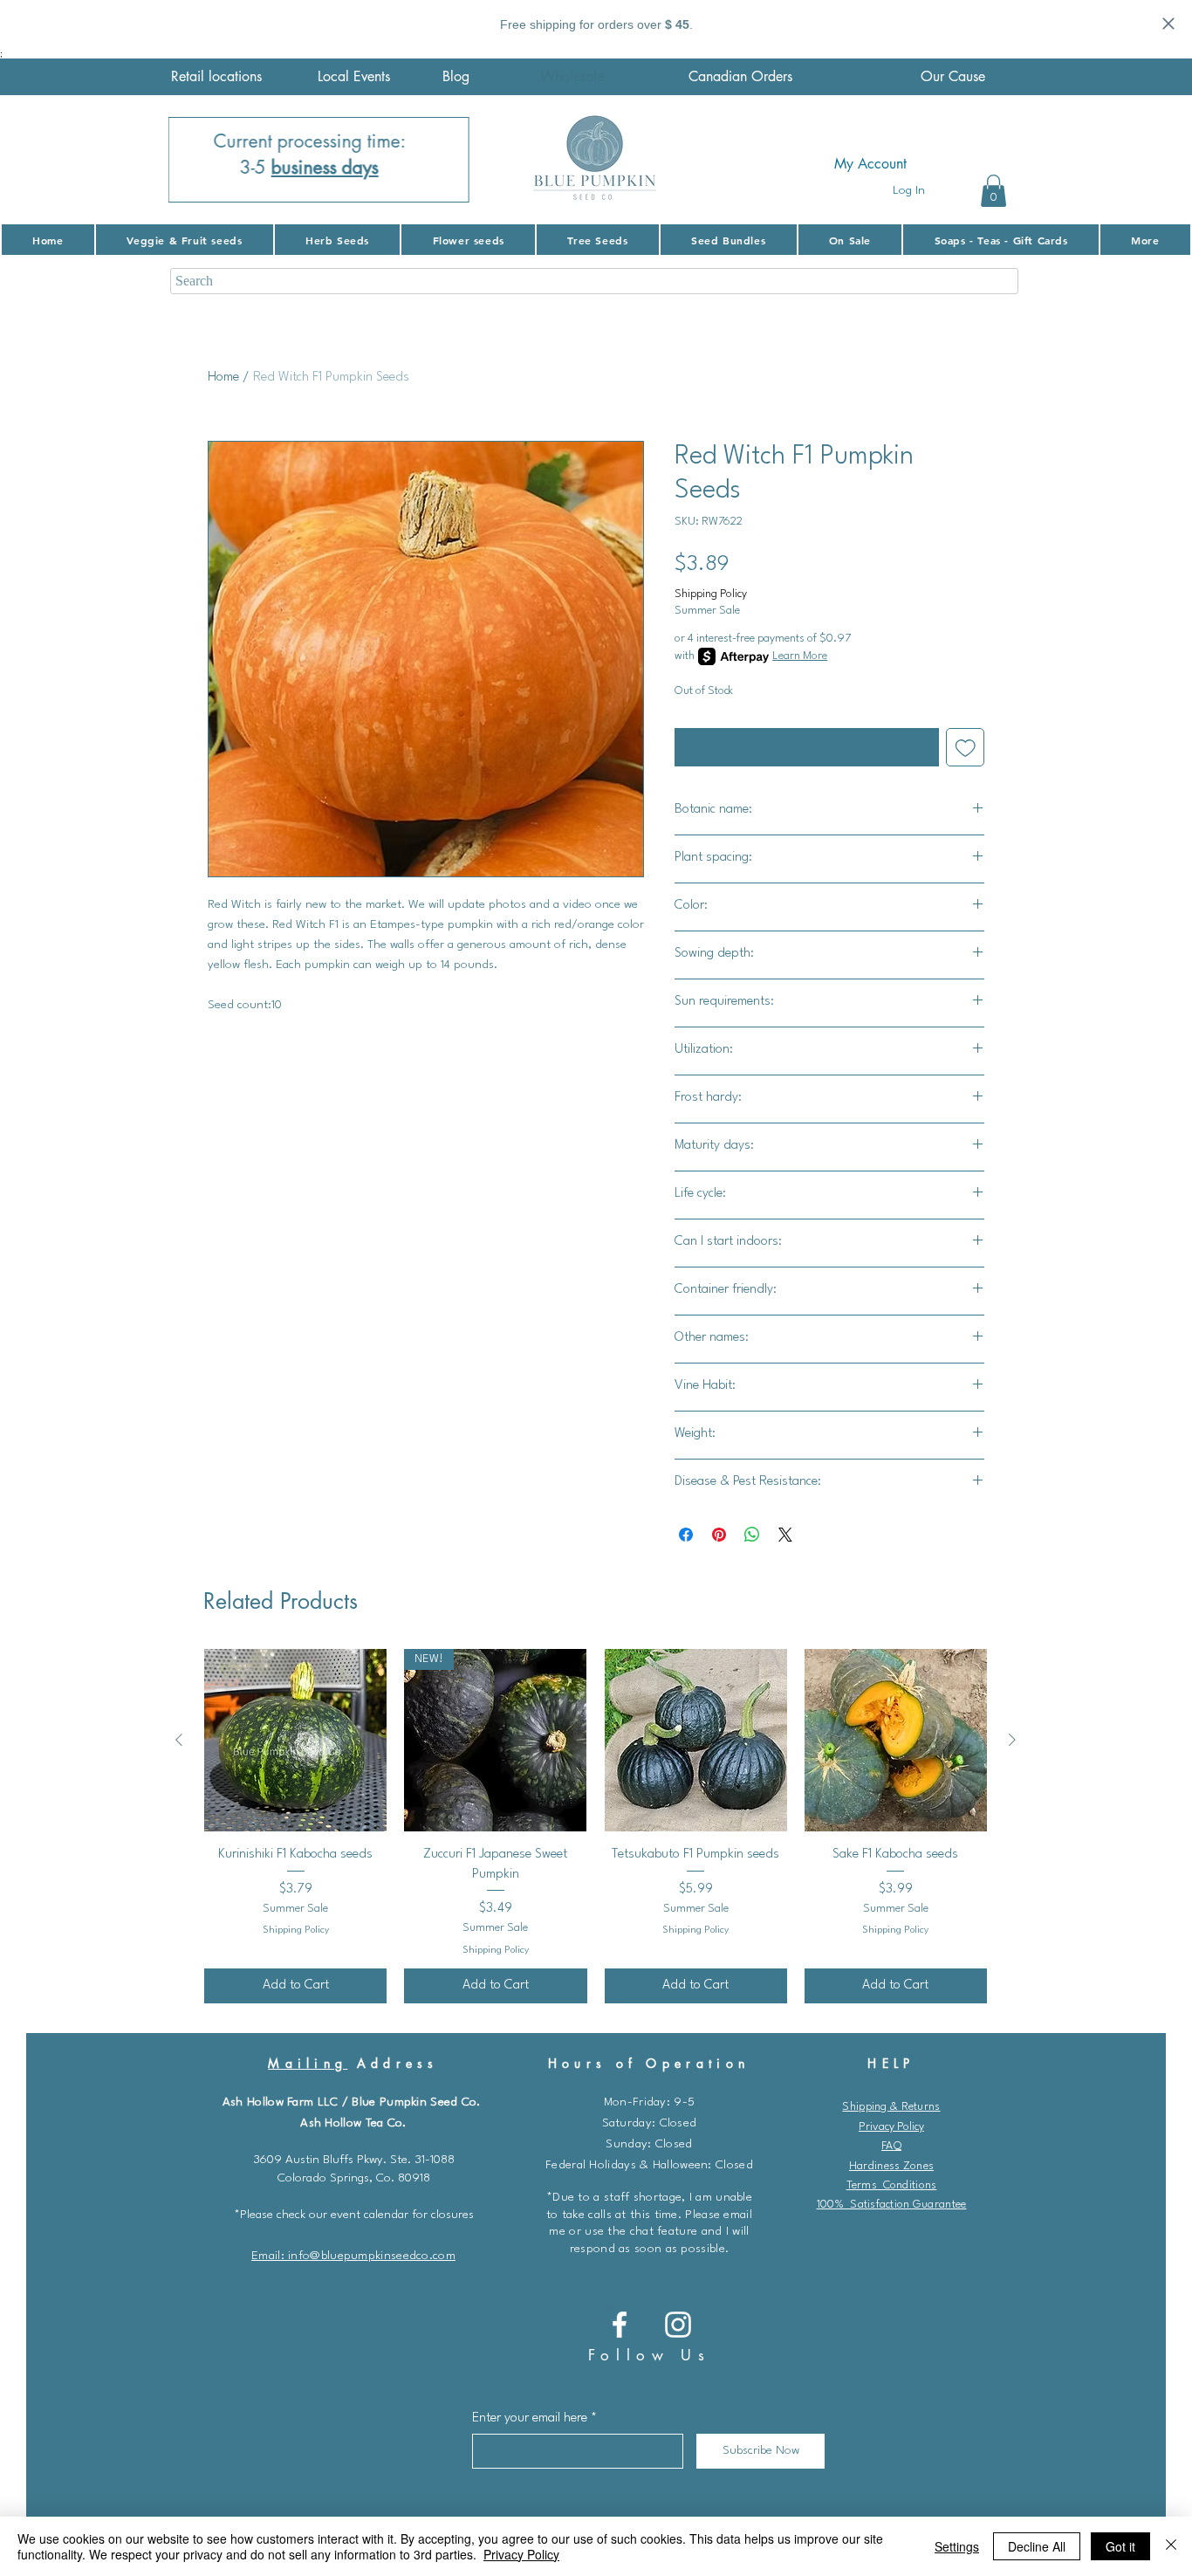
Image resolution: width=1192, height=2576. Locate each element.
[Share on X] (785, 1535)
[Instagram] (678, 2325)
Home (223, 378)
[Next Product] (1012, 1740)
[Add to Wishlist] (966, 748)
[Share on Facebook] (686, 1535)
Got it (1120, 2546)
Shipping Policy (711, 594)
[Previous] (193, 160)
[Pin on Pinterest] (719, 1535)
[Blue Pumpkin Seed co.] (620, 2325)
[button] (993, 191)
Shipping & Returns (891, 2107)
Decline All (1037, 2546)
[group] (596, 1826)
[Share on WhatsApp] (752, 1535)
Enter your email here (530, 2418)
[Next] (445, 160)
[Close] (1171, 2546)
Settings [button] (957, 2546)
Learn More (800, 656)
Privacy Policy (891, 2127)
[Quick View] (295, 1740)
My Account (870, 164)
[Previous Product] (179, 1740)
